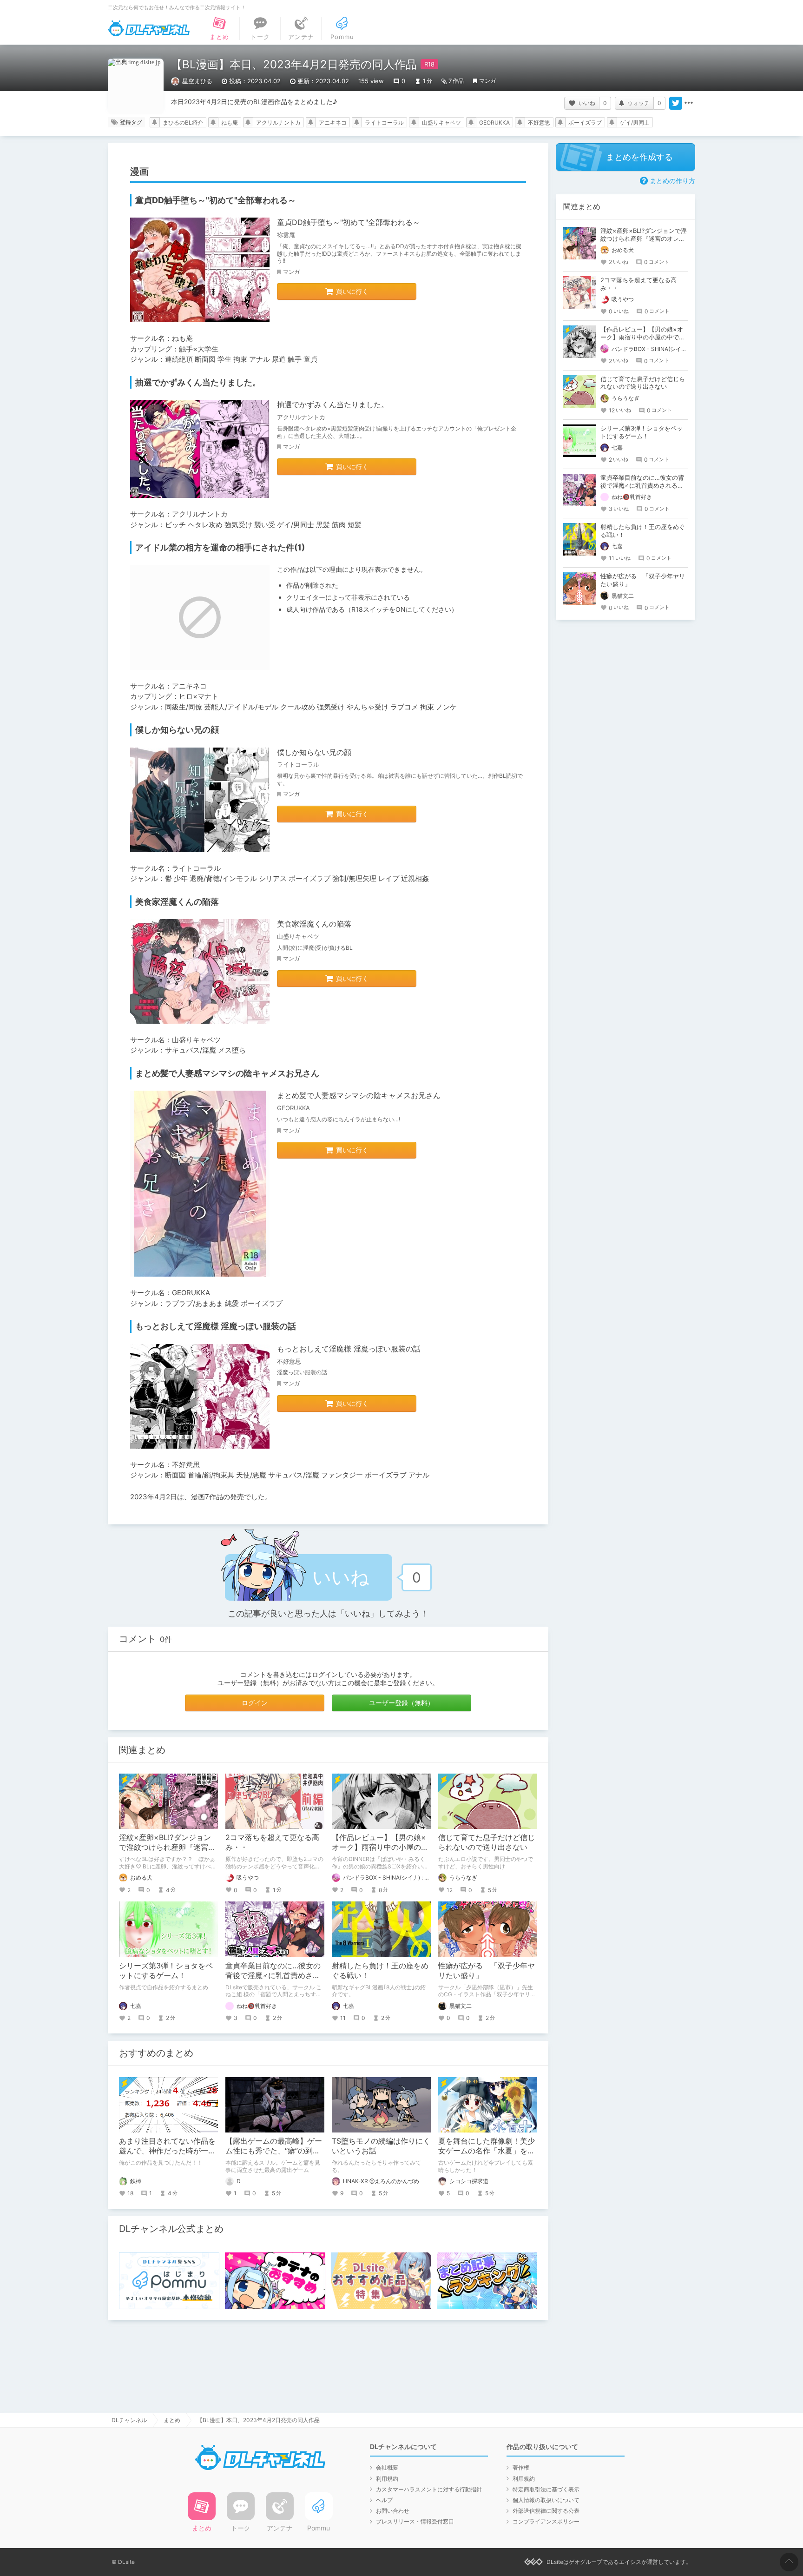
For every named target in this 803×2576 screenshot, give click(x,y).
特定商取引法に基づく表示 (546, 2489)
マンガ (487, 81)
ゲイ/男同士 (635, 123)
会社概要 (387, 2467)
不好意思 (539, 123)
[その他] (689, 103)
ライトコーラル (384, 123)
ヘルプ (384, 2500)
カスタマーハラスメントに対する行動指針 (429, 2489)
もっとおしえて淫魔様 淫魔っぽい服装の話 (349, 1349)
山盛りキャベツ (441, 123)
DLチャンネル (149, 28)
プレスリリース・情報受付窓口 (415, 2521)
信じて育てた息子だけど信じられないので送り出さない (487, 1842)
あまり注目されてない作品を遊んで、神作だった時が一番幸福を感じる (167, 2151)
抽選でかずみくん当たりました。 (333, 404)
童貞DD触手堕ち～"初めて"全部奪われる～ (349, 222)
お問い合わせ (393, 2511)
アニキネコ (333, 123)
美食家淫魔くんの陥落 (314, 924)
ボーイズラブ (585, 123)
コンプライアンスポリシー (546, 2521)
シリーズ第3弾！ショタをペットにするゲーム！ (166, 1970)
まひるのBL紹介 (183, 123)
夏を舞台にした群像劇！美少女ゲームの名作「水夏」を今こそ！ (487, 2151)
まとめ (172, 2420)
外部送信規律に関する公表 (546, 2511)
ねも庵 (230, 123)
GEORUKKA (494, 123)
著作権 (521, 2467)
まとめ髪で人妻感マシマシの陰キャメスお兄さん (359, 1095)
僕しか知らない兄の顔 (314, 752)
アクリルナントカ (278, 123)
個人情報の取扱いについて (546, 2500)
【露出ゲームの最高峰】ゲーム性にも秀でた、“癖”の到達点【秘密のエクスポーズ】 (274, 2151)
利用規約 (387, 2479)
